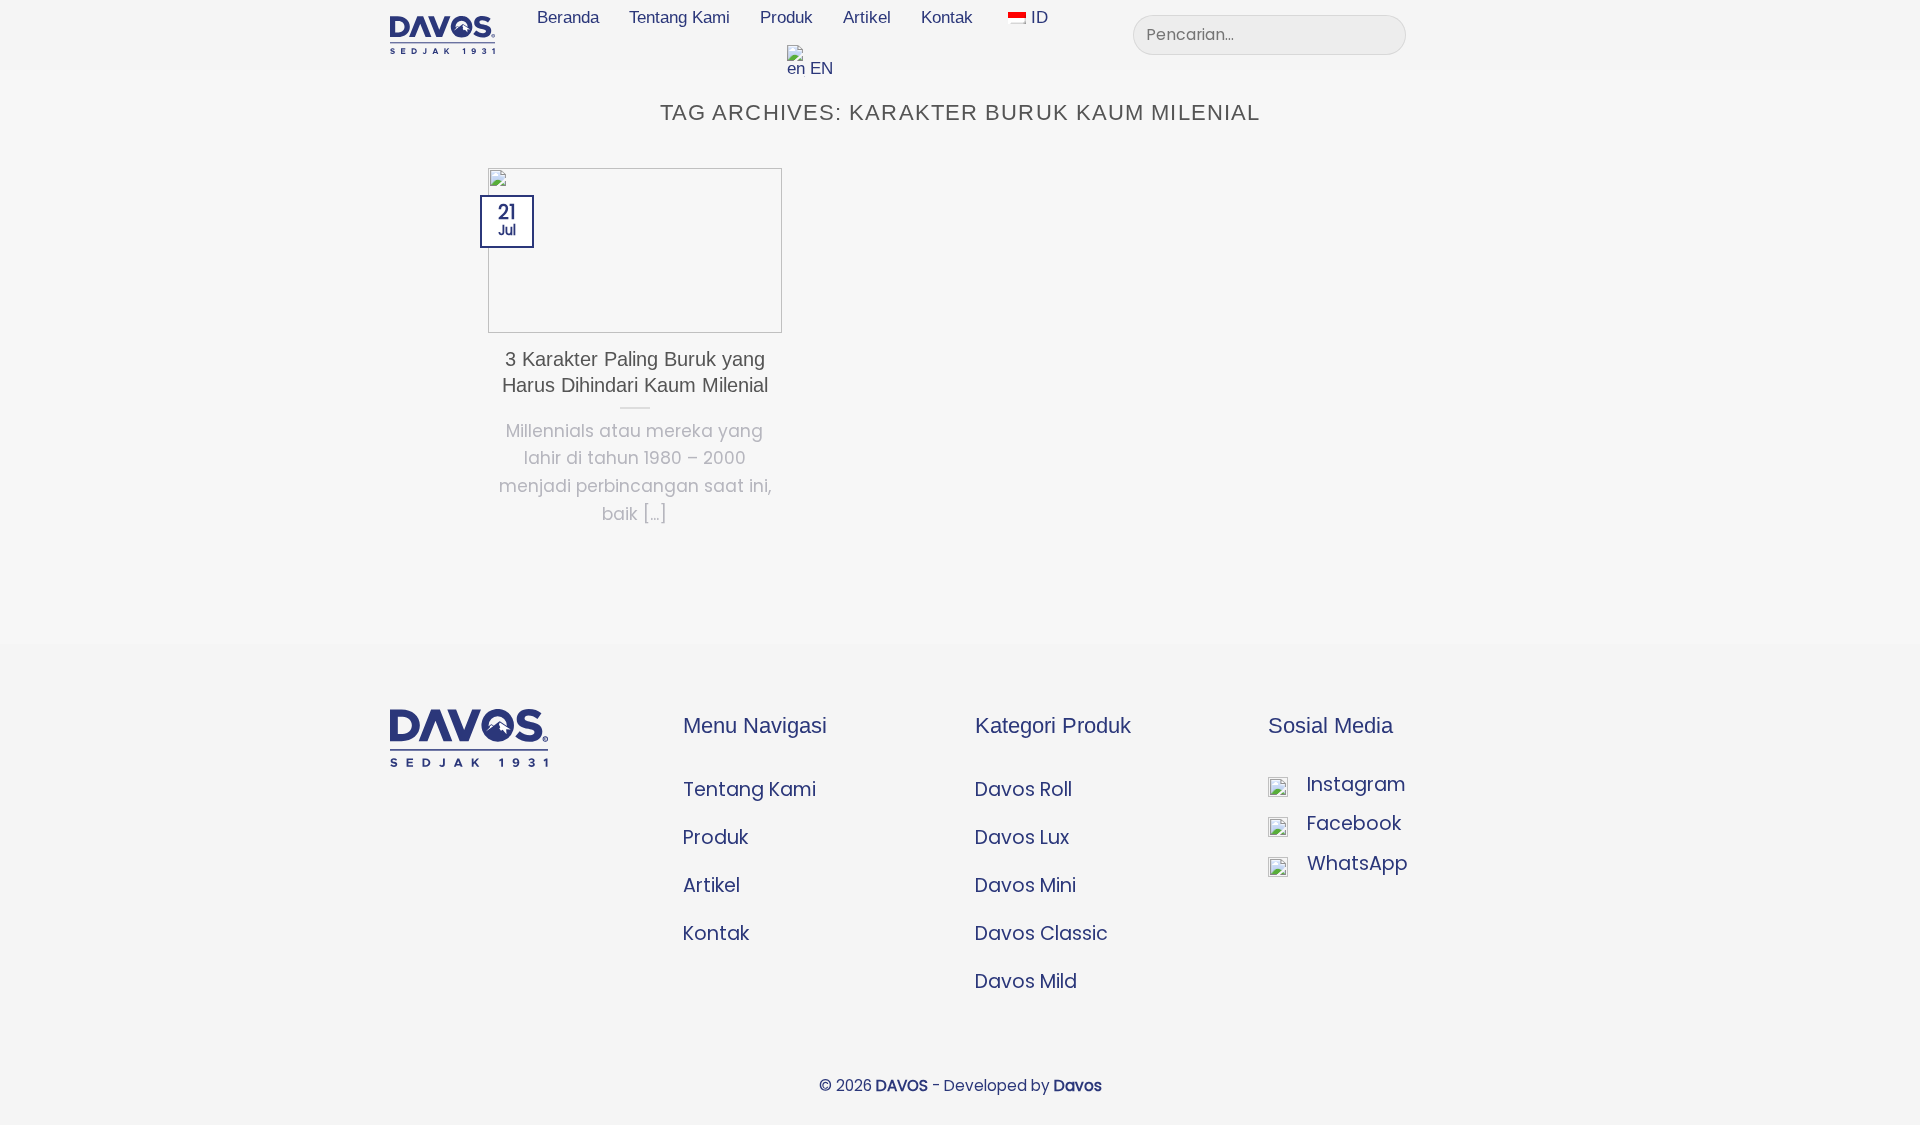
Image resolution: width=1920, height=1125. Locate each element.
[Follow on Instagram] (1483, 34)
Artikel (867, 17)
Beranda (568, 17)
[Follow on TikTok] (1515, 34)
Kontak (947, 17)
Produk (786, 17)
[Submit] (1382, 35)
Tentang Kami (679, 17)
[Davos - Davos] (442, 35)
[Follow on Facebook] (1452, 34)
